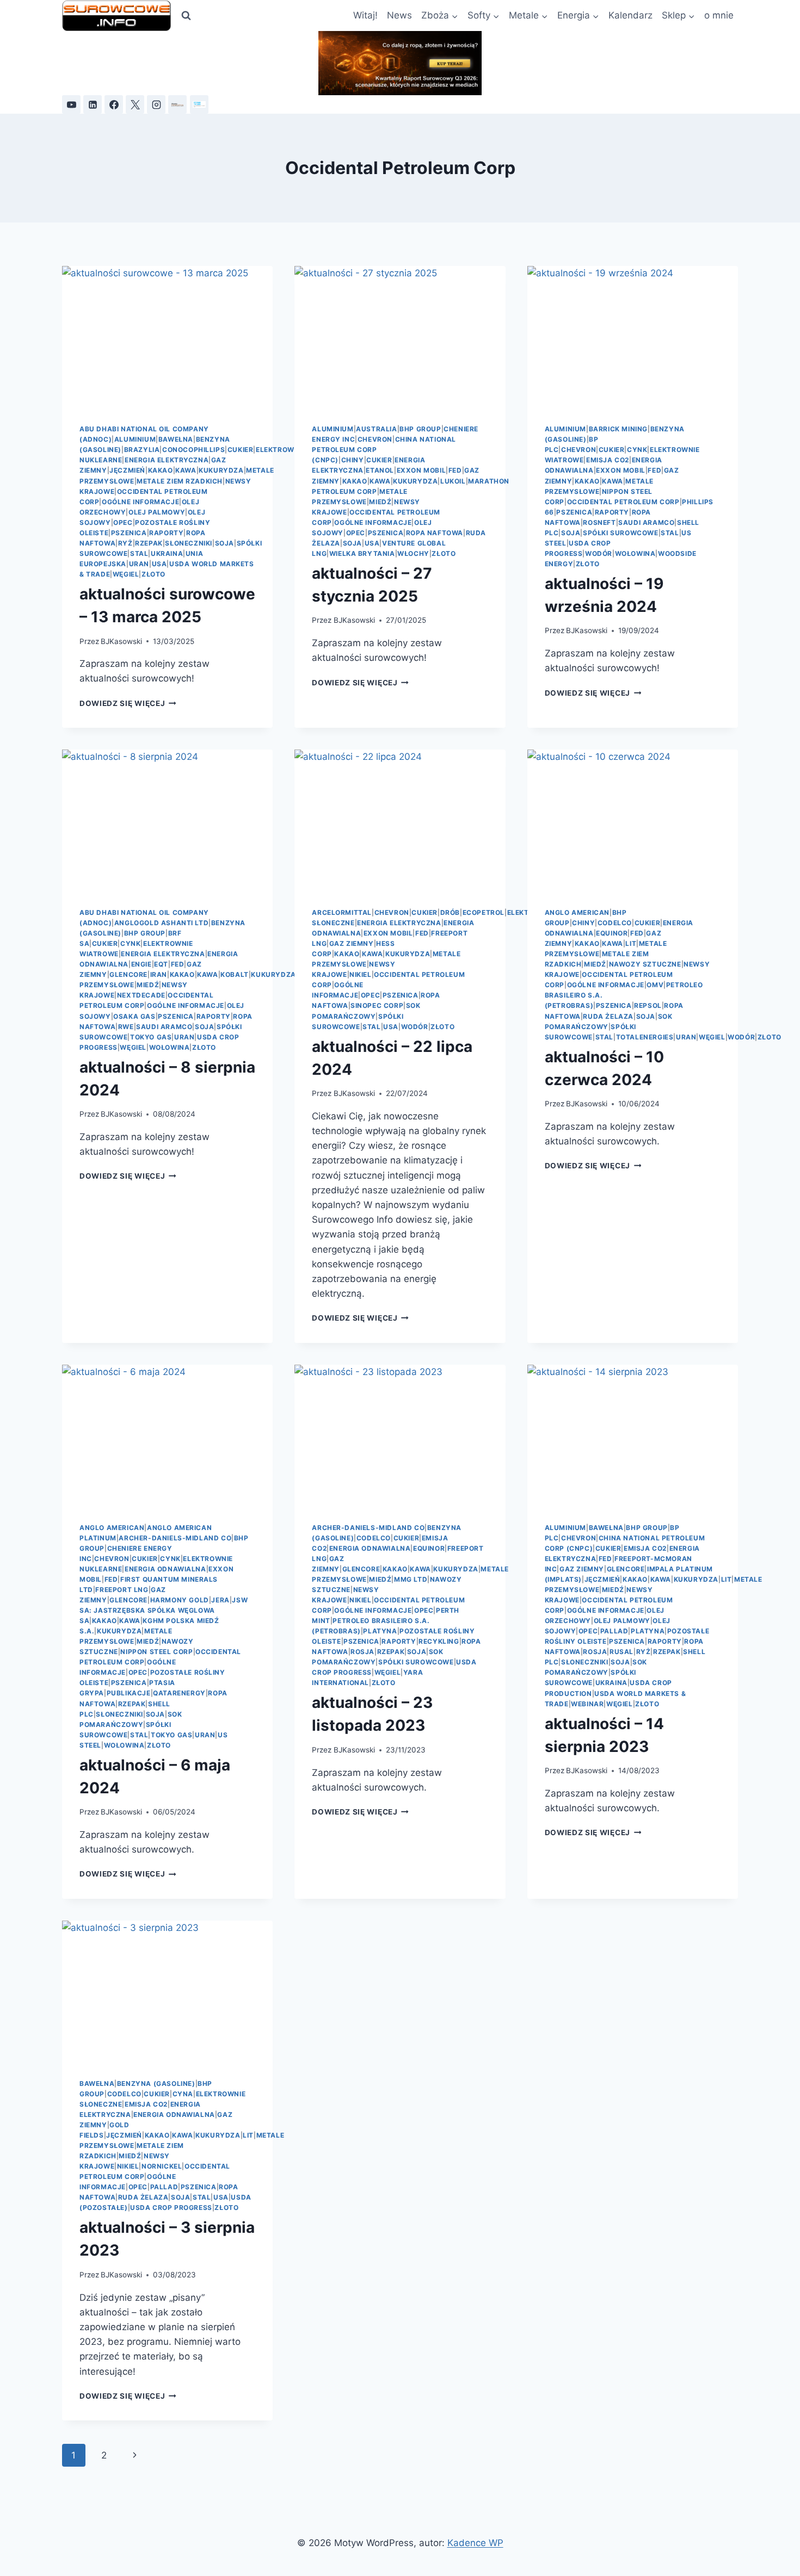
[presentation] (167, 336)
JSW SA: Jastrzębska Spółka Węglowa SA (164, 1610)
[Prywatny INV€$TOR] (177, 104)
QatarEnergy (179, 1693)
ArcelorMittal (342, 912)
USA (159, 564)
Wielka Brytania (362, 553)
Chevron (375, 439)
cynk (637, 450)
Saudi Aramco (646, 522)
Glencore (128, 974)
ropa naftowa (435, 533)
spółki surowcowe (621, 533)
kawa (186, 470)
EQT (161, 964)
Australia (376, 429)
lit (631, 943)
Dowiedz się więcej (128, 703)
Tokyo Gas (151, 1037)
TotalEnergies (645, 1037)
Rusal (621, 1652)
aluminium (135, 439)
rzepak (149, 543)
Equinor (612, 933)
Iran (159, 974)
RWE (126, 1027)
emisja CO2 (608, 460)
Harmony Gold (180, 1600)
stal (139, 553)
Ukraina (167, 553)
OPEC (123, 522)
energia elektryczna (167, 460)
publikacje (129, 1693)
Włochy (413, 553)
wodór (599, 553)
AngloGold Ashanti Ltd (162, 923)
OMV (655, 985)
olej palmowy (157, 512)
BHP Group (420, 429)
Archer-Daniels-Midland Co (175, 1538)
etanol (380, 470)
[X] (135, 104)
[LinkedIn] (93, 104)
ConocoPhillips (193, 450)
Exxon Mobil (421, 470)
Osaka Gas (134, 1016)
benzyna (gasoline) (156, 2083)
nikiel (361, 974)
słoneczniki (189, 543)
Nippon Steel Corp (156, 1652)
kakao (161, 470)
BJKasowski (121, 641)
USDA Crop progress (171, 2207)
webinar (587, 1704)
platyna (380, 1631)
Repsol (648, 1005)
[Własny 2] (199, 104)
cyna (183, 2094)
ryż (125, 543)
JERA (220, 1600)
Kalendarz (630, 15)
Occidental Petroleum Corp (623, 502)
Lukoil (453, 481)
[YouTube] (71, 104)
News (399, 15)
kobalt (235, 974)
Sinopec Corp (377, 1005)
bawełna (176, 439)
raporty (166, 533)
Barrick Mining (618, 429)
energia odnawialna (165, 1569)
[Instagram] (156, 104)
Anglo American (577, 912)
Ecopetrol (484, 912)
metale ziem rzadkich (180, 481)
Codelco (615, 923)
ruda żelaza (608, 1016)
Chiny (353, 460)
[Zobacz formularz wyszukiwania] (186, 16)
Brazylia (142, 450)
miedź (380, 502)
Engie (141, 964)
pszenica (129, 533)
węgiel (126, 574)
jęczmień (127, 470)
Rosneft (599, 522)
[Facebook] (114, 104)
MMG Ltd (411, 1579)
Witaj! (365, 15)
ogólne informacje (140, 502)
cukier (241, 450)
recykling (439, 1641)
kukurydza (221, 470)
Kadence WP (475, 2543)
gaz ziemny (352, 943)
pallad (614, 1631)
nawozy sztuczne (645, 964)
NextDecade (141, 995)
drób (450, 912)
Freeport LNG (122, 1590)
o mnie (719, 15)
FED (455, 470)
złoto (153, 574)
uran (139, 564)
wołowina (635, 553)
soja (224, 543)
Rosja (362, 1652)
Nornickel (162, 2166)
